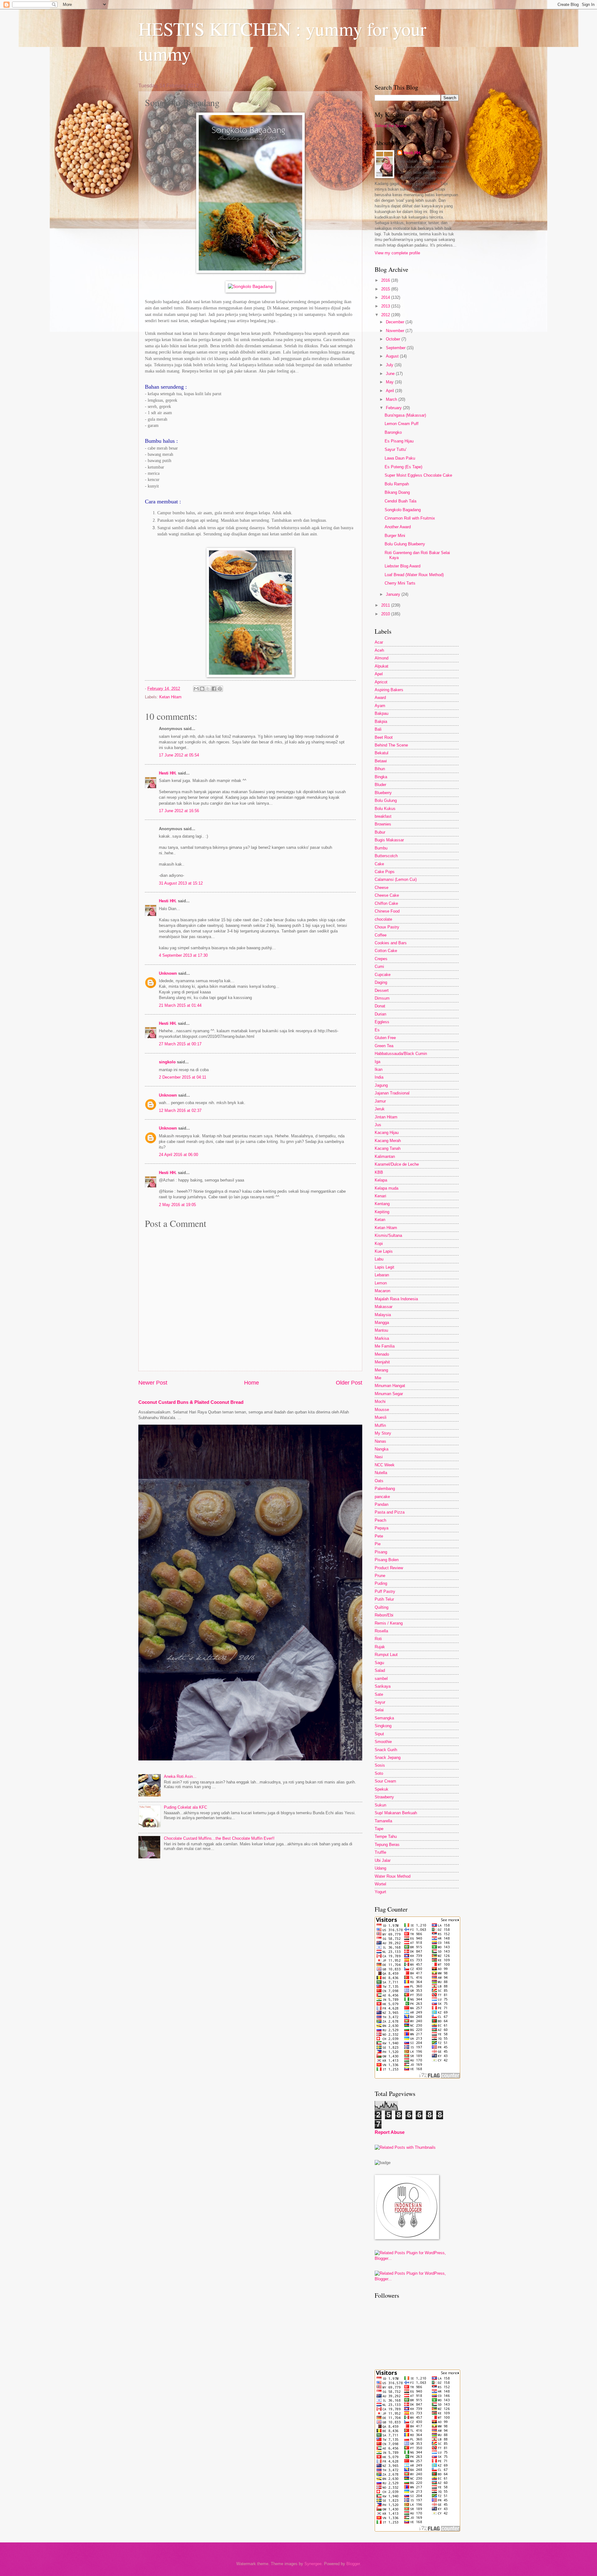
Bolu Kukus (385, 809)
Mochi (380, 1401)
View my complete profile (397, 253)
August (393, 356)
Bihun (380, 769)
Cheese (382, 888)
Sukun (380, 1805)
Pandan (382, 1504)
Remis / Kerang (389, 1623)
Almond (382, 658)
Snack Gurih (386, 1750)
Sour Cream (385, 1781)
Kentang (382, 1204)
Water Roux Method (393, 1876)
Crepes (381, 959)
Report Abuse (390, 2132)
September (396, 348)
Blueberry (383, 793)
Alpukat (382, 666)
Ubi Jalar (383, 1860)
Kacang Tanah (388, 1148)
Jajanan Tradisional (392, 1093)
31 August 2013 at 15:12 (181, 883)
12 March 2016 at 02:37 (180, 1110)
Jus (378, 1125)
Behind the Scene (391, 126)
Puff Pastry (385, 1591)
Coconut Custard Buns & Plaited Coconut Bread (191, 1402)
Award (380, 698)
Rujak (380, 1647)
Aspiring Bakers (389, 690)
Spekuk (382, 1789)
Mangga (382, 1323)
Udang (380, 1868)
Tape (379, 1829)
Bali (378, 729)
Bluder (380, 785)
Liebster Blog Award (403, 566)
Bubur (380, 832)
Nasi (379, 1457)
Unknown (168, 973)
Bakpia (381, 721)
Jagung (381, 1085)
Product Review (389, 1568)
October (394, 339)
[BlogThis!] (202, 689)
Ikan (379, 1069)
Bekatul (382, 753)
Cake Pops (385, 872)
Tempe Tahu (386, 1836)
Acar (379, 642)
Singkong (383, 1726)
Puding (381, 1583)
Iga (377, 1062)
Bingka (381, 777)
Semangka (384, 1718)
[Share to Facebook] (214, 689)
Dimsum (382, 998)
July (390, 365)
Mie (378, 1378)
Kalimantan (385, 1156)
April (391, 391)
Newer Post (153, 1383)
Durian (380, 1014)
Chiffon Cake (386, 903)
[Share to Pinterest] (220, 689)
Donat (380, 1006)
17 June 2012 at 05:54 (179, 755)
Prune (380, 1576)
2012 (386, 315)
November (396, 331)
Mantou (381, 1330)
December (396, 322)
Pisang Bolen (387, 1560)
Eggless (382, 1022)
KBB (379, 1172)
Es (377, 1030)
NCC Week (385, 1465)
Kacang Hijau (387, 1133)
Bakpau (382, 713)
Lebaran (382, 1275)
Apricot (381, 682)
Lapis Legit (384, 1267)
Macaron (382, 1291)
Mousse (382, 1410)
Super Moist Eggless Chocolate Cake (418, 475)
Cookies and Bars (391, 943)
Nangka (382, 1449)
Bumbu (381, 848)
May (390, 382)
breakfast (383, 816)
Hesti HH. (168, 773)
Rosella (381, 1631)
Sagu (379, 1663)
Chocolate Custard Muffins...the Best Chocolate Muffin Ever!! (219, 1838)
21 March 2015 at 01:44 (180, 1005)
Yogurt (380, 1892)
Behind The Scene (391, 745)
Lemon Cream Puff (402, 424)
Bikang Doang (397, 492)
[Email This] (196, 689)
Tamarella (383, 1821)
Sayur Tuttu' (396, 449)
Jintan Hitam (386, 1117)
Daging (381, 982)
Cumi (379, 967)
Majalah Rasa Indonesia (396, 1299)
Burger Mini (395, 536)
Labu (379, 1259)
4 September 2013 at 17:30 (183, 955)
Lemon (381, 1283)
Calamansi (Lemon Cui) (396, 879)
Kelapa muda (386, 1188)
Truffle (380, 1852)
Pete (379, 1536)
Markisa (382, 1338)
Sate (379, 1694)
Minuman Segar (389, 1394)
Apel (379, 674)
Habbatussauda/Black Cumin (401, 1054)
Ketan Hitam (170, 697)
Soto (379, 1773)
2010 (386, 614)
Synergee (313, 2564)
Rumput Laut (386, 1655)
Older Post (349, 1383)
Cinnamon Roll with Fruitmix (410, 518)
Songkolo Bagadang (403, 510)
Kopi (379, 1244)
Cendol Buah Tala (400, 501)
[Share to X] (208, 689)
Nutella (381, 1473)
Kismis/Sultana (388, 1235)
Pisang (381, 1552)
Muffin (380, 1425)
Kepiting (382, 1212)
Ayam (380, 706)
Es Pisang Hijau (399, 441)
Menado (382, 1354)
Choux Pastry (387, 927)
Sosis (380, 1765)
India (379, 1077)
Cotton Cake (386, 951)
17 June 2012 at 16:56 (179, 811)
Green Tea (384, 1046)
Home (252, 1383)
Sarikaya (383, 1686)
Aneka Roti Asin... (180, 1776)
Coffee (381, 935)
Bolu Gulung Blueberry (405, 544)
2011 (386, 605)
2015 (386, 289)
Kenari (380, 1196)
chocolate (383, 919)
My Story (383, 1433)
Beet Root (384, 737)
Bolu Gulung (386, 800)
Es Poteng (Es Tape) (403, 467)
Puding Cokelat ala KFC (185, 1807)
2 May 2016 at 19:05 (177, 1205)
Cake (379, 864)
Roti (378, 1639)
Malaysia (383, 1315)
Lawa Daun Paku (400, 458)
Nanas (380, 1441)
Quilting (382, 1607)
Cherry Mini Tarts (400, 583)
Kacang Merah (388, 1141)
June (391, 374)
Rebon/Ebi (384, 1615)
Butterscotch (386, 856)
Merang (381, 1370)
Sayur (380, 1702)
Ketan (380, 1220)
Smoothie (383, 1742)
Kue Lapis (384, 1251)
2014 (386, 297)
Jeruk (380, 1109)
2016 (386, 280)
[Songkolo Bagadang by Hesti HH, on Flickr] (250, 272)
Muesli (381, 1417)
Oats (379, 1481)
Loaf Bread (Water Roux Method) (414, 575)
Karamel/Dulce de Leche (397, 1164)
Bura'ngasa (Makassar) (405, 415)
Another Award (398, 527)
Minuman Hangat (390, 1386)
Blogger (353, 2564)
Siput (379, 1734)
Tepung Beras (387, 1845)
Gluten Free (385, 1038)
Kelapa (381, 1180)
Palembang (385, 1489)
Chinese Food (387, 911)
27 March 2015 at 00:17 (180, 1044)
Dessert (382, 990)
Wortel (380, 1884)
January (394, 594)
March (392, 399)
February (394, 408)
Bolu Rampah (397, 484)
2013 (386, 306)
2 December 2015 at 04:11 (183, 1077)
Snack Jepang (388, 1757)
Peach (380, 1520)
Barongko (393, 432)
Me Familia (385, 1346)
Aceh (379, 650)
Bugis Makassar (389, 840)
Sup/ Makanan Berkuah (396, 1813)
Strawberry (384, 1797)
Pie (378, 1544)
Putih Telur (384, 1599)
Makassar (384, 1307)
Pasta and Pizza (390, 1512)
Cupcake (383, 975)
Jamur (380, 1101)
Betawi (381, 761)
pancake (382, 1497)
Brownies (383, 824)
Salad (380, 1670)
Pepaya (382, 1528)
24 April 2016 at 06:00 (178, 1155)
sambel (381, 1679)
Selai (379, 1710)
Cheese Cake (387, 895)
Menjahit (382, 1362)
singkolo (167, 1062)
